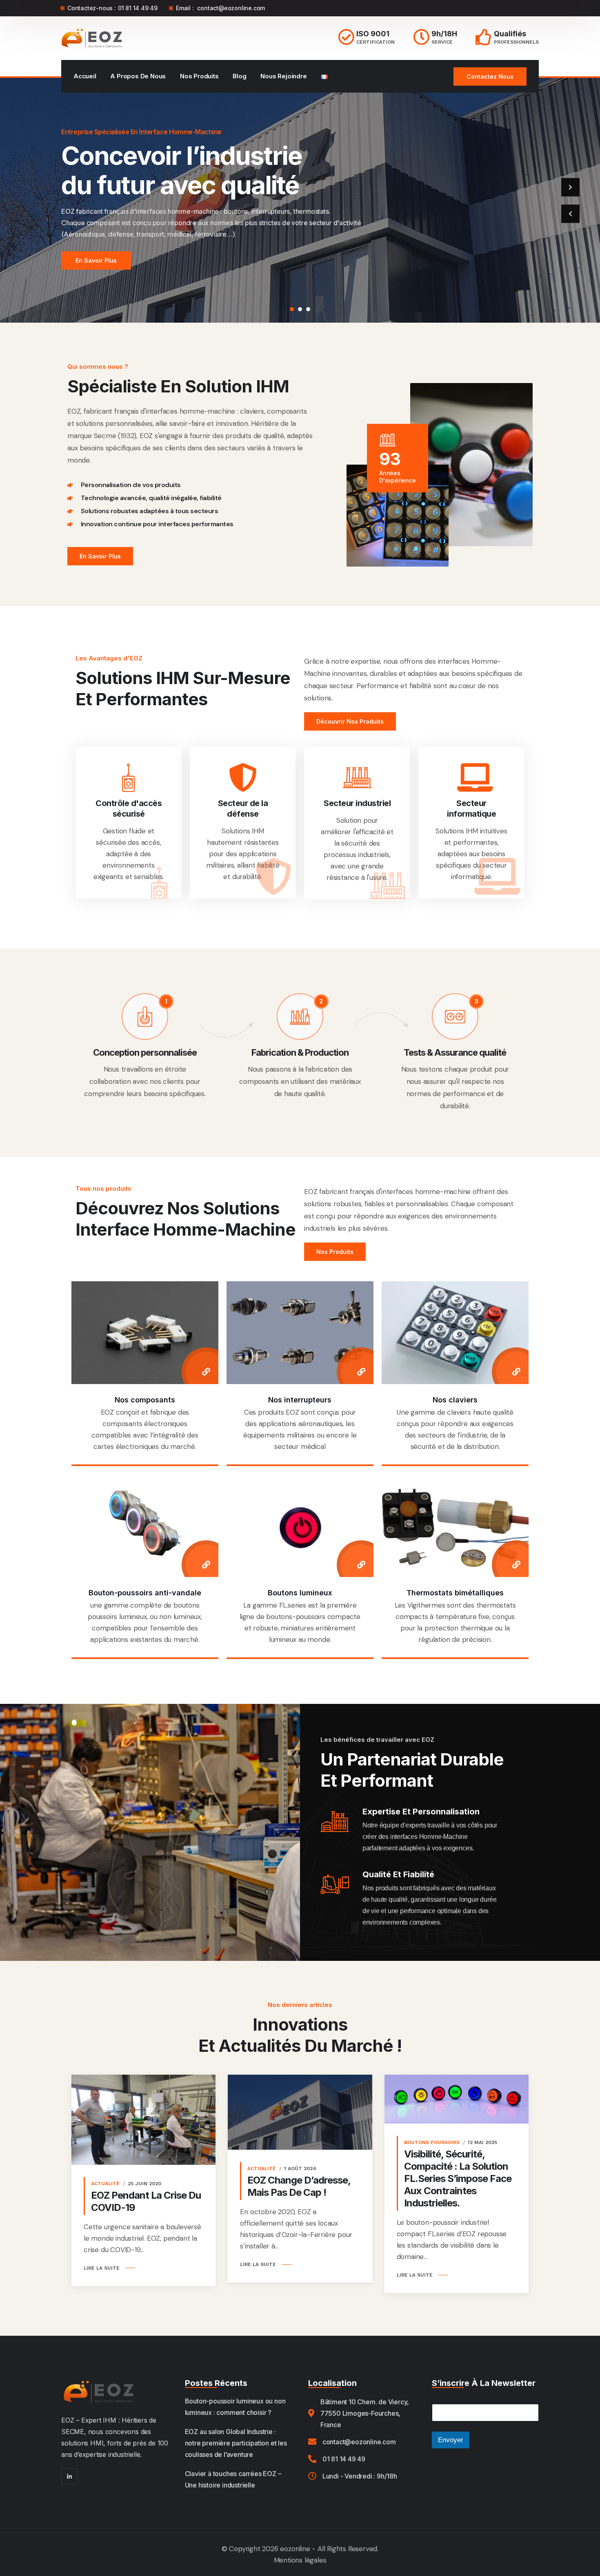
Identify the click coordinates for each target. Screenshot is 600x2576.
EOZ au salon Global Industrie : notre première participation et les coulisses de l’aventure (236, 2443)
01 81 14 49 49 (138, 8)
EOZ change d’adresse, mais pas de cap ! (299, 2186)
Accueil (85, 76)
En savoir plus (96, 260)
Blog (239, 76)
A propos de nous (138, 76)
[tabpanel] (300, 200)
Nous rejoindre (283, 76)
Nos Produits (199, 76)
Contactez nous (490, 76)
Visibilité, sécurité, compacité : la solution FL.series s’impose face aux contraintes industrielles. (458, 2178)
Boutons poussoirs (432, 2142)
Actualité (105, 2184)
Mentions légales (300, 2560)
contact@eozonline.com (231, 8)
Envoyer (451, 2440)
